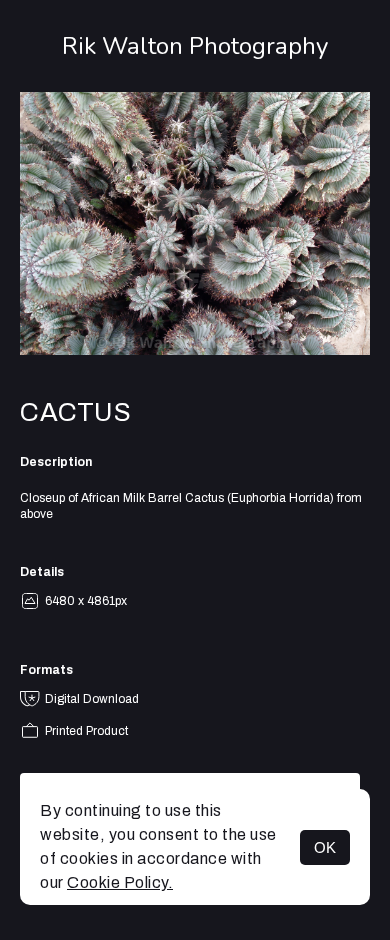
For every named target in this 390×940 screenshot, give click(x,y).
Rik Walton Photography (195, 46)
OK (325, 847)
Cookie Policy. (120, 882)
